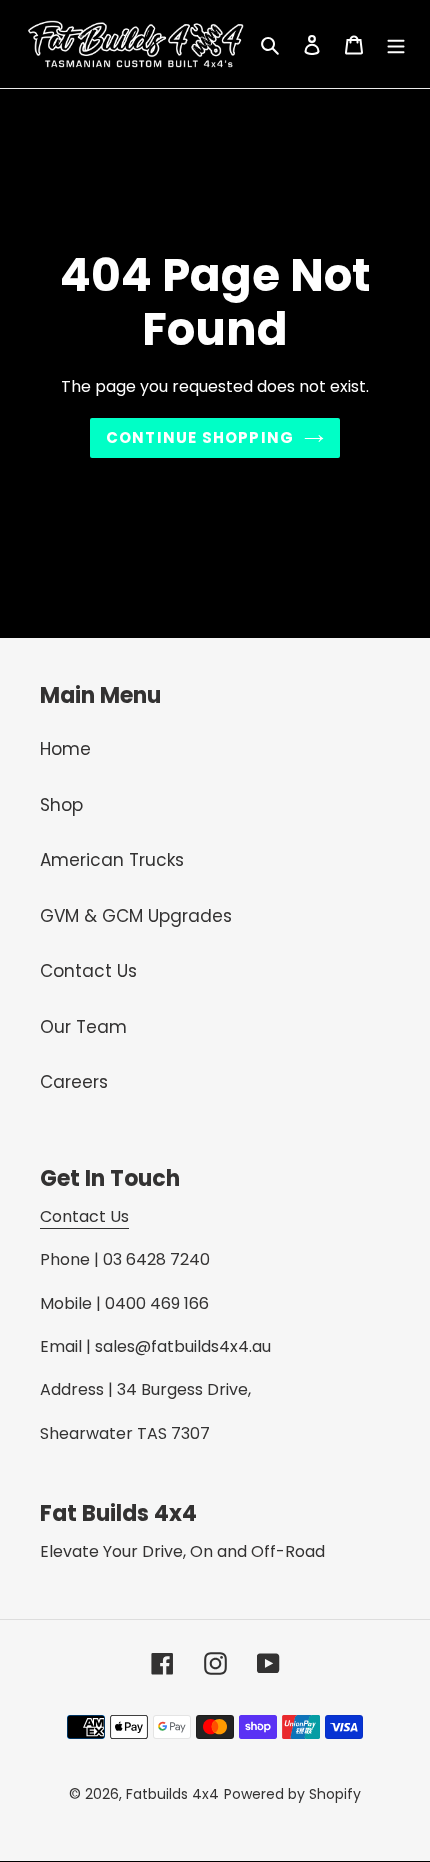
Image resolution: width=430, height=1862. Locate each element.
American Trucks (112, 860)
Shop (61, 805)
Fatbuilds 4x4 (172, 1794)
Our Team (83, 1027)
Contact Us (88, 971)
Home (65, 749)
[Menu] (396, 44)
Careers (74, 1082)
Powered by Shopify (292, 1794)
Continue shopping (200, 437)
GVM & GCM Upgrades (136, 916)
